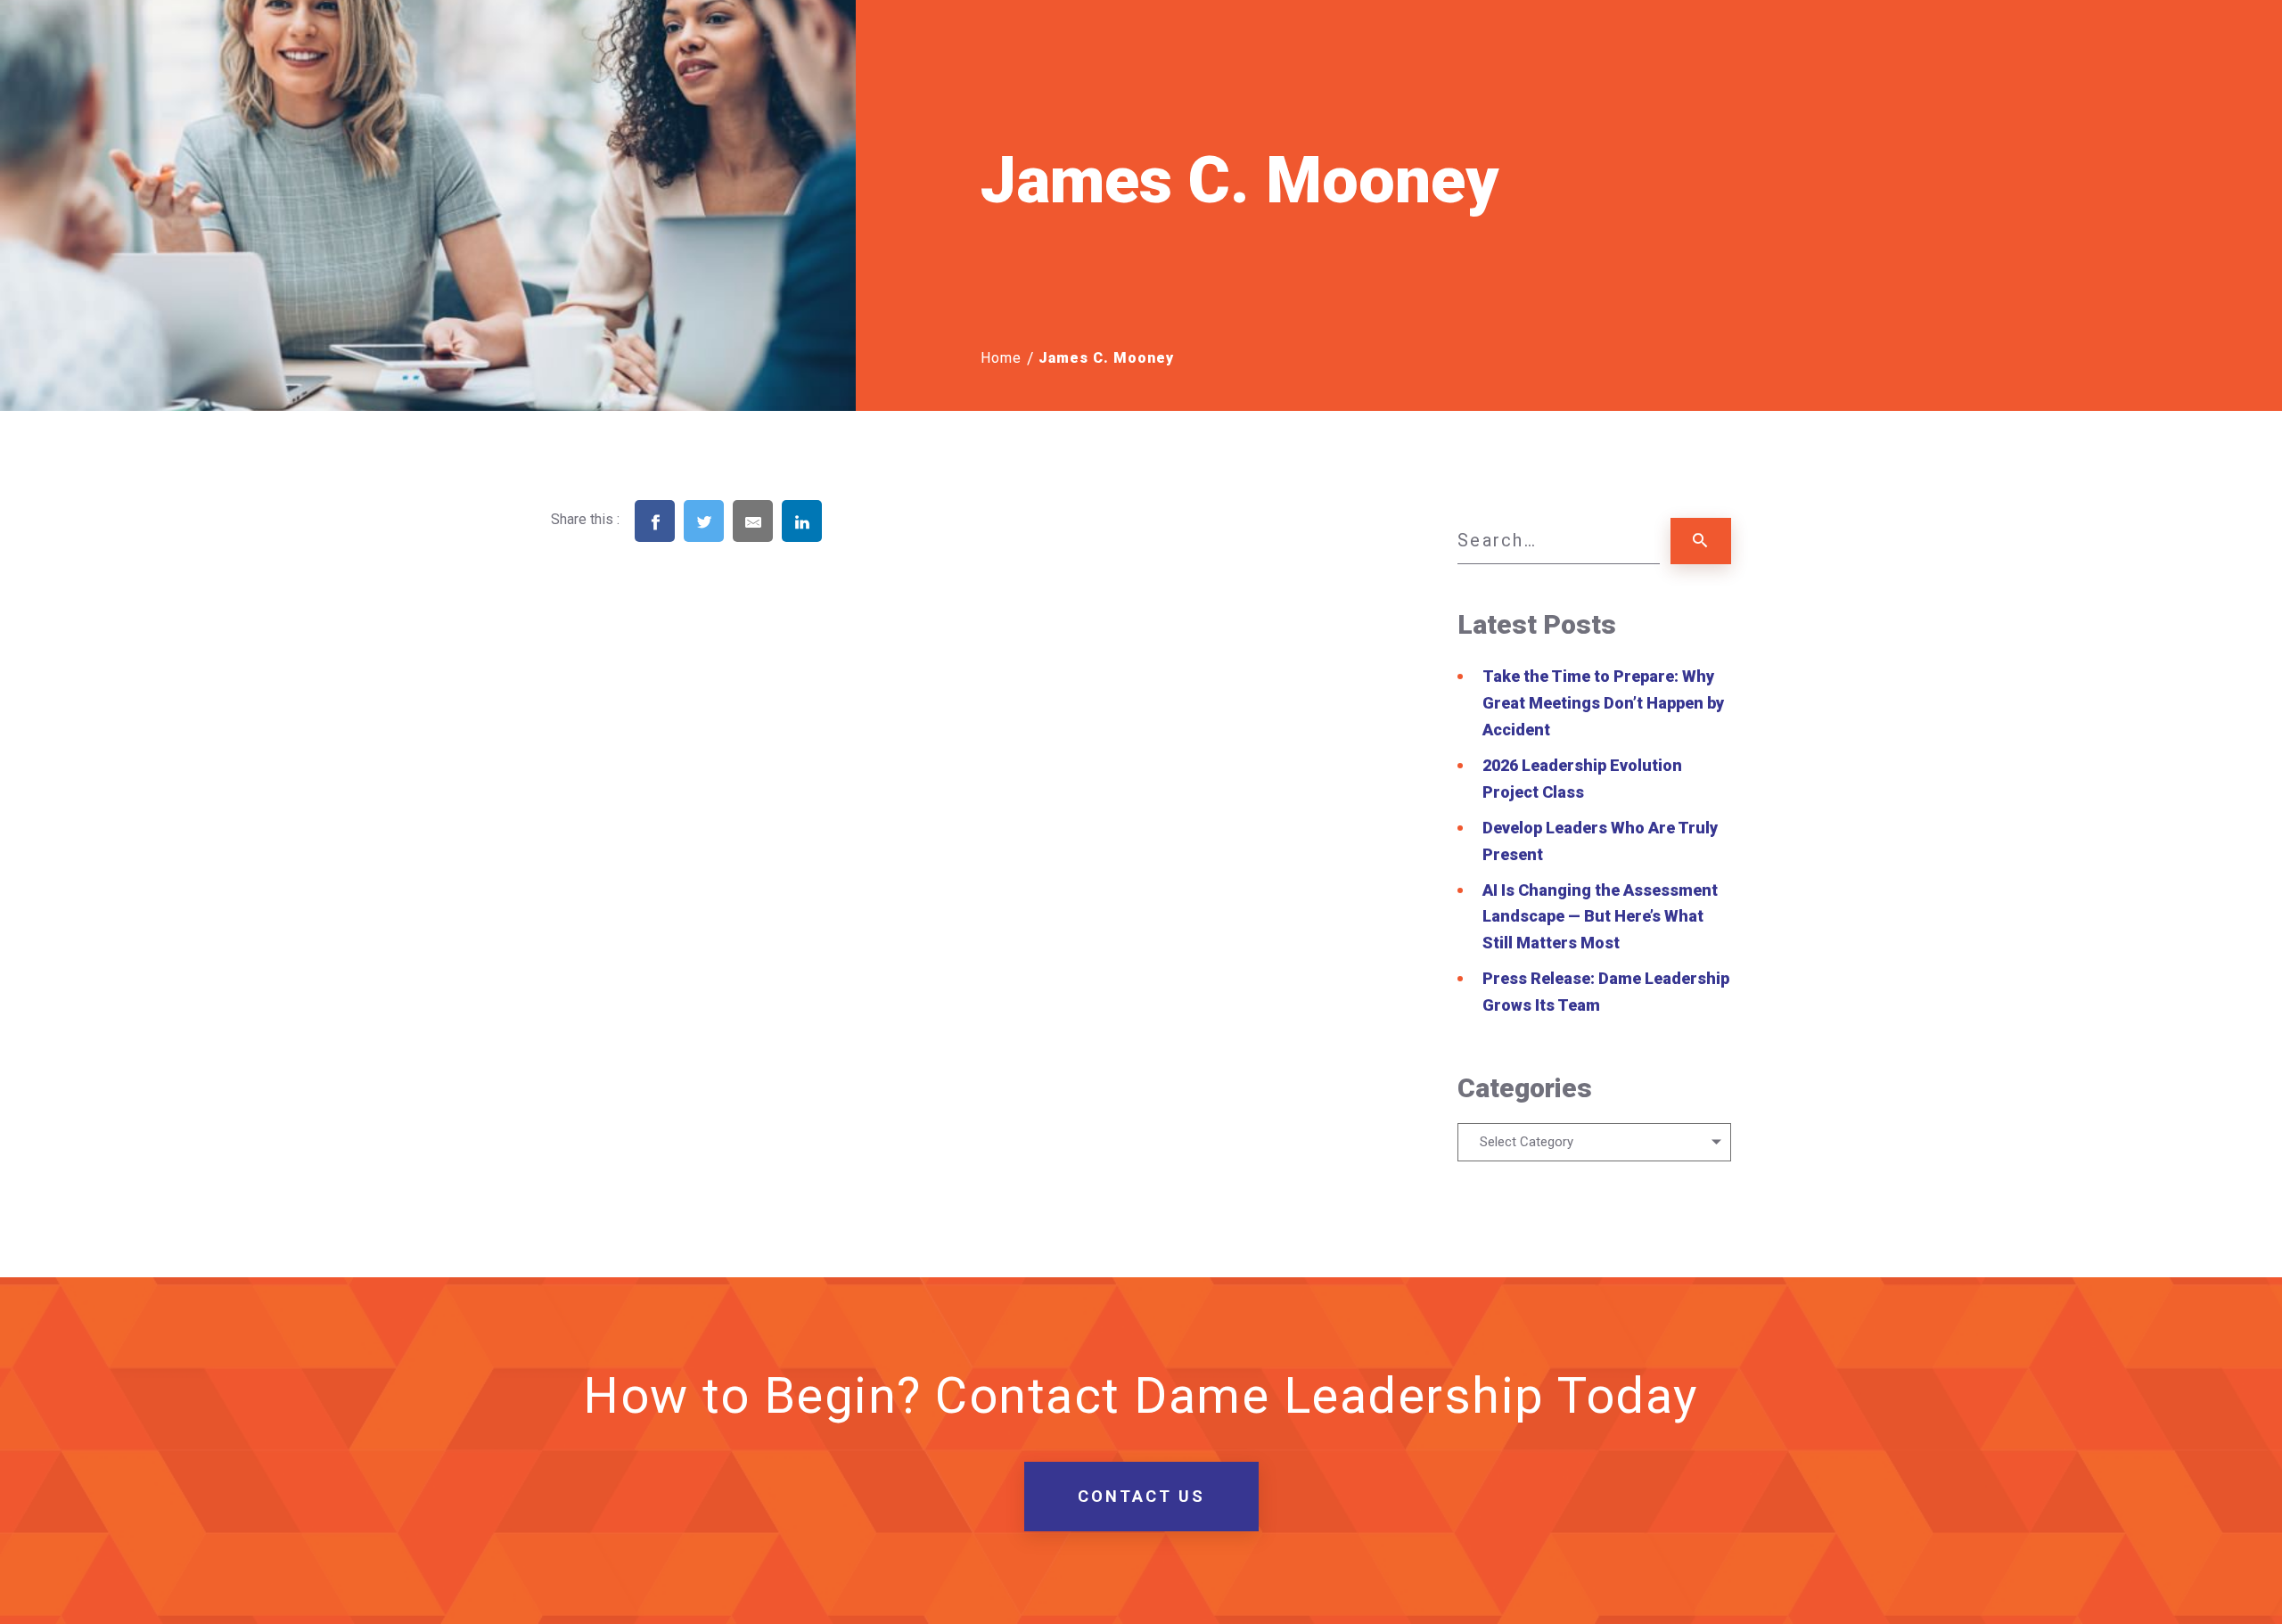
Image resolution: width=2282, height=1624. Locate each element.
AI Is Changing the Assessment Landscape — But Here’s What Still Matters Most (1600, 917)
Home (1001, 358)
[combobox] (1594, 1142)
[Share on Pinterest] (851, 548)
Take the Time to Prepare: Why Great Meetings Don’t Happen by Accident (1603, 703)
